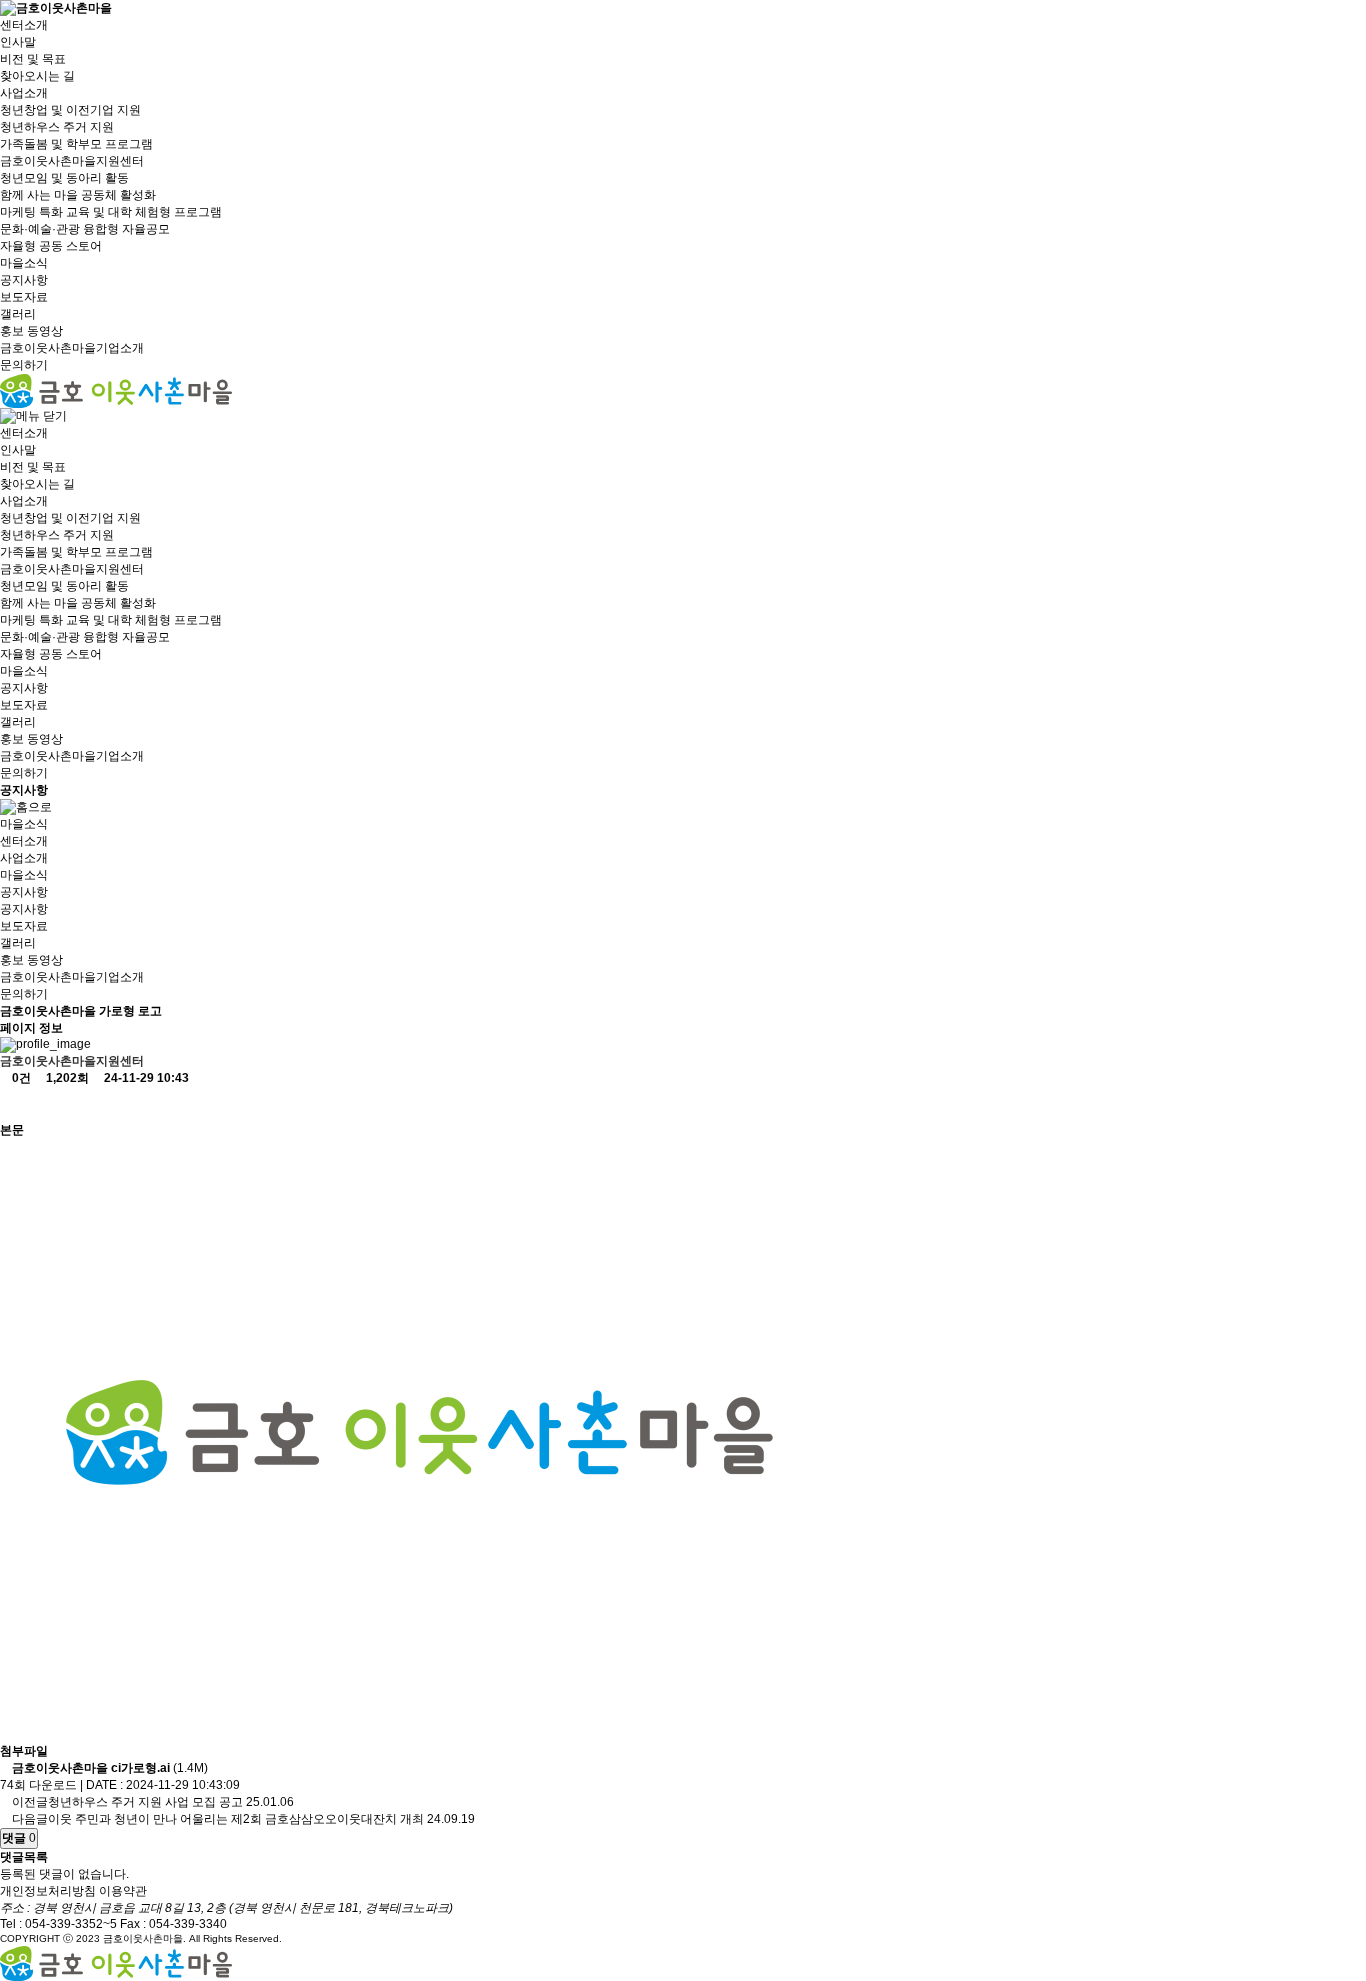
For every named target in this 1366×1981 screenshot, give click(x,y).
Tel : (58, 1924)
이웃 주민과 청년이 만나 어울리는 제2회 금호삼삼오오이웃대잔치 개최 (236, 1819)
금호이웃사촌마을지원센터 (72, 161)
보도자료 (24, 297)
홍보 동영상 (31, 331)
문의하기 (24, 365)
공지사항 (24, 280)
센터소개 (24, 25)
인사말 (18, 42)
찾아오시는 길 (37, 76)
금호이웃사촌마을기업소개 (72, 348)
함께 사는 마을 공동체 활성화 (78, 195)
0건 (20, 1078)
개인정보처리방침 (48, 1891)
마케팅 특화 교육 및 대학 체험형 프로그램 (111, 212)
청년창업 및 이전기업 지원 (70, 110)
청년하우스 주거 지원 (57, 127)
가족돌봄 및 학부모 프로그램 (76, 144)
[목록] (16, 1104)
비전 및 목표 (33, 59)
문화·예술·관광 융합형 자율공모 (85, 229)
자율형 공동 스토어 (51, 246)
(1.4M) (110, 1768)
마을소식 (24, 263)
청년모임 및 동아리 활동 (64, 178)
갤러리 (18, 314)
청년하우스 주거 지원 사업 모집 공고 (145, 1802)
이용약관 (123, 1891)
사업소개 (24, 93)
